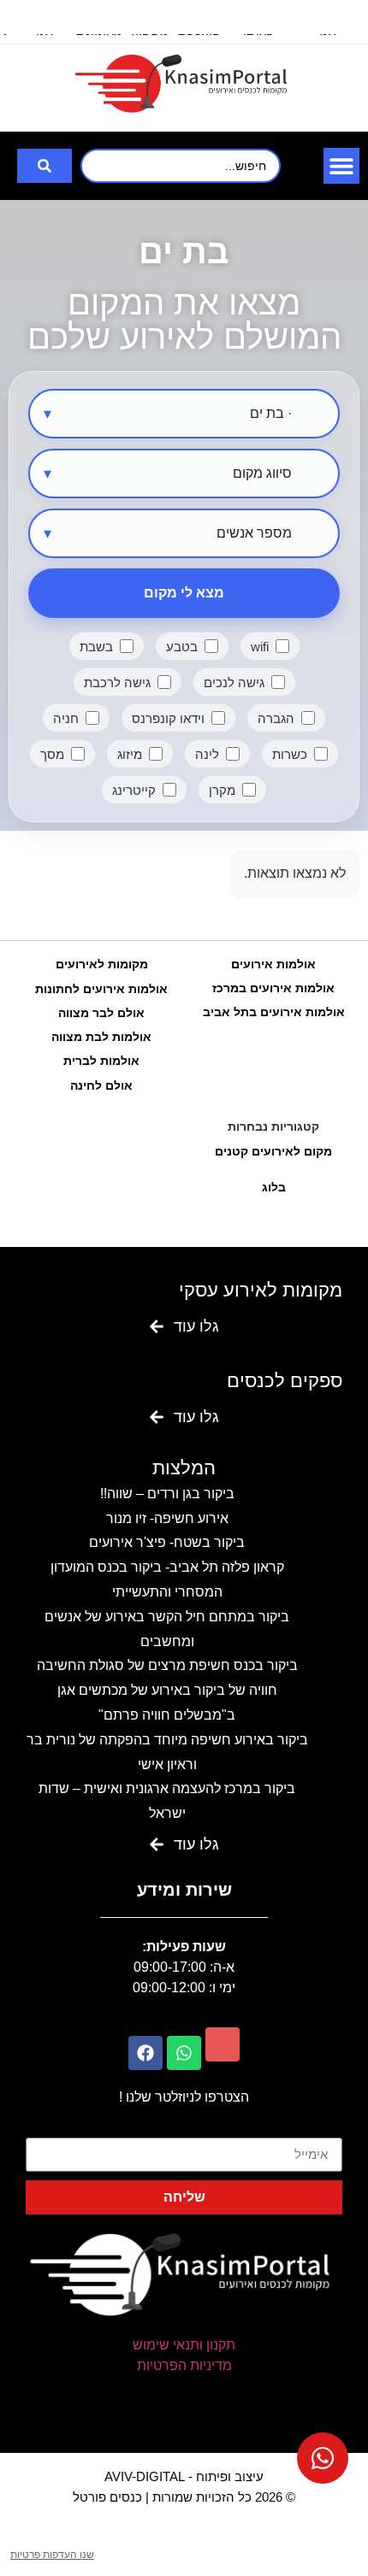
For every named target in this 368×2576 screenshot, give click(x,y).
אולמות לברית (101, 1061)
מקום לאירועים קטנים (273, 1151)
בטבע (182, 647)
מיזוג (130, 754)
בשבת (96, 647)
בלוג (274, 1187)
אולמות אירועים (273, 964)
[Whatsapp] (184, 2053)
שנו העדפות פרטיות (52, 2555)
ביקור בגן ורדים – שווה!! (167, 1494)
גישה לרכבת (117, 682)
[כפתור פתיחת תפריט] (341, 166)
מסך (52, 754)
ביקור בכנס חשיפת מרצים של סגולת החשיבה (167, 1665)
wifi (260, 647)
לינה (207, 754)
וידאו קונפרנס (168, 718)
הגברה (276, 718)
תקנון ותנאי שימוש (184, 2345)
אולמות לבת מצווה (101, 1037)
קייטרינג (134, 790)
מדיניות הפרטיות (184, 2365)
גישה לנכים (234, 682)
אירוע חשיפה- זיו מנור (167, 1518)
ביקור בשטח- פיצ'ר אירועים (167, 1542)
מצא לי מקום (184, 593)
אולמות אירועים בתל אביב (274, 1012)
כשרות (290, 754)
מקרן (222, 790)
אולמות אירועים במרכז (273, 988)
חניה (66, 718)
